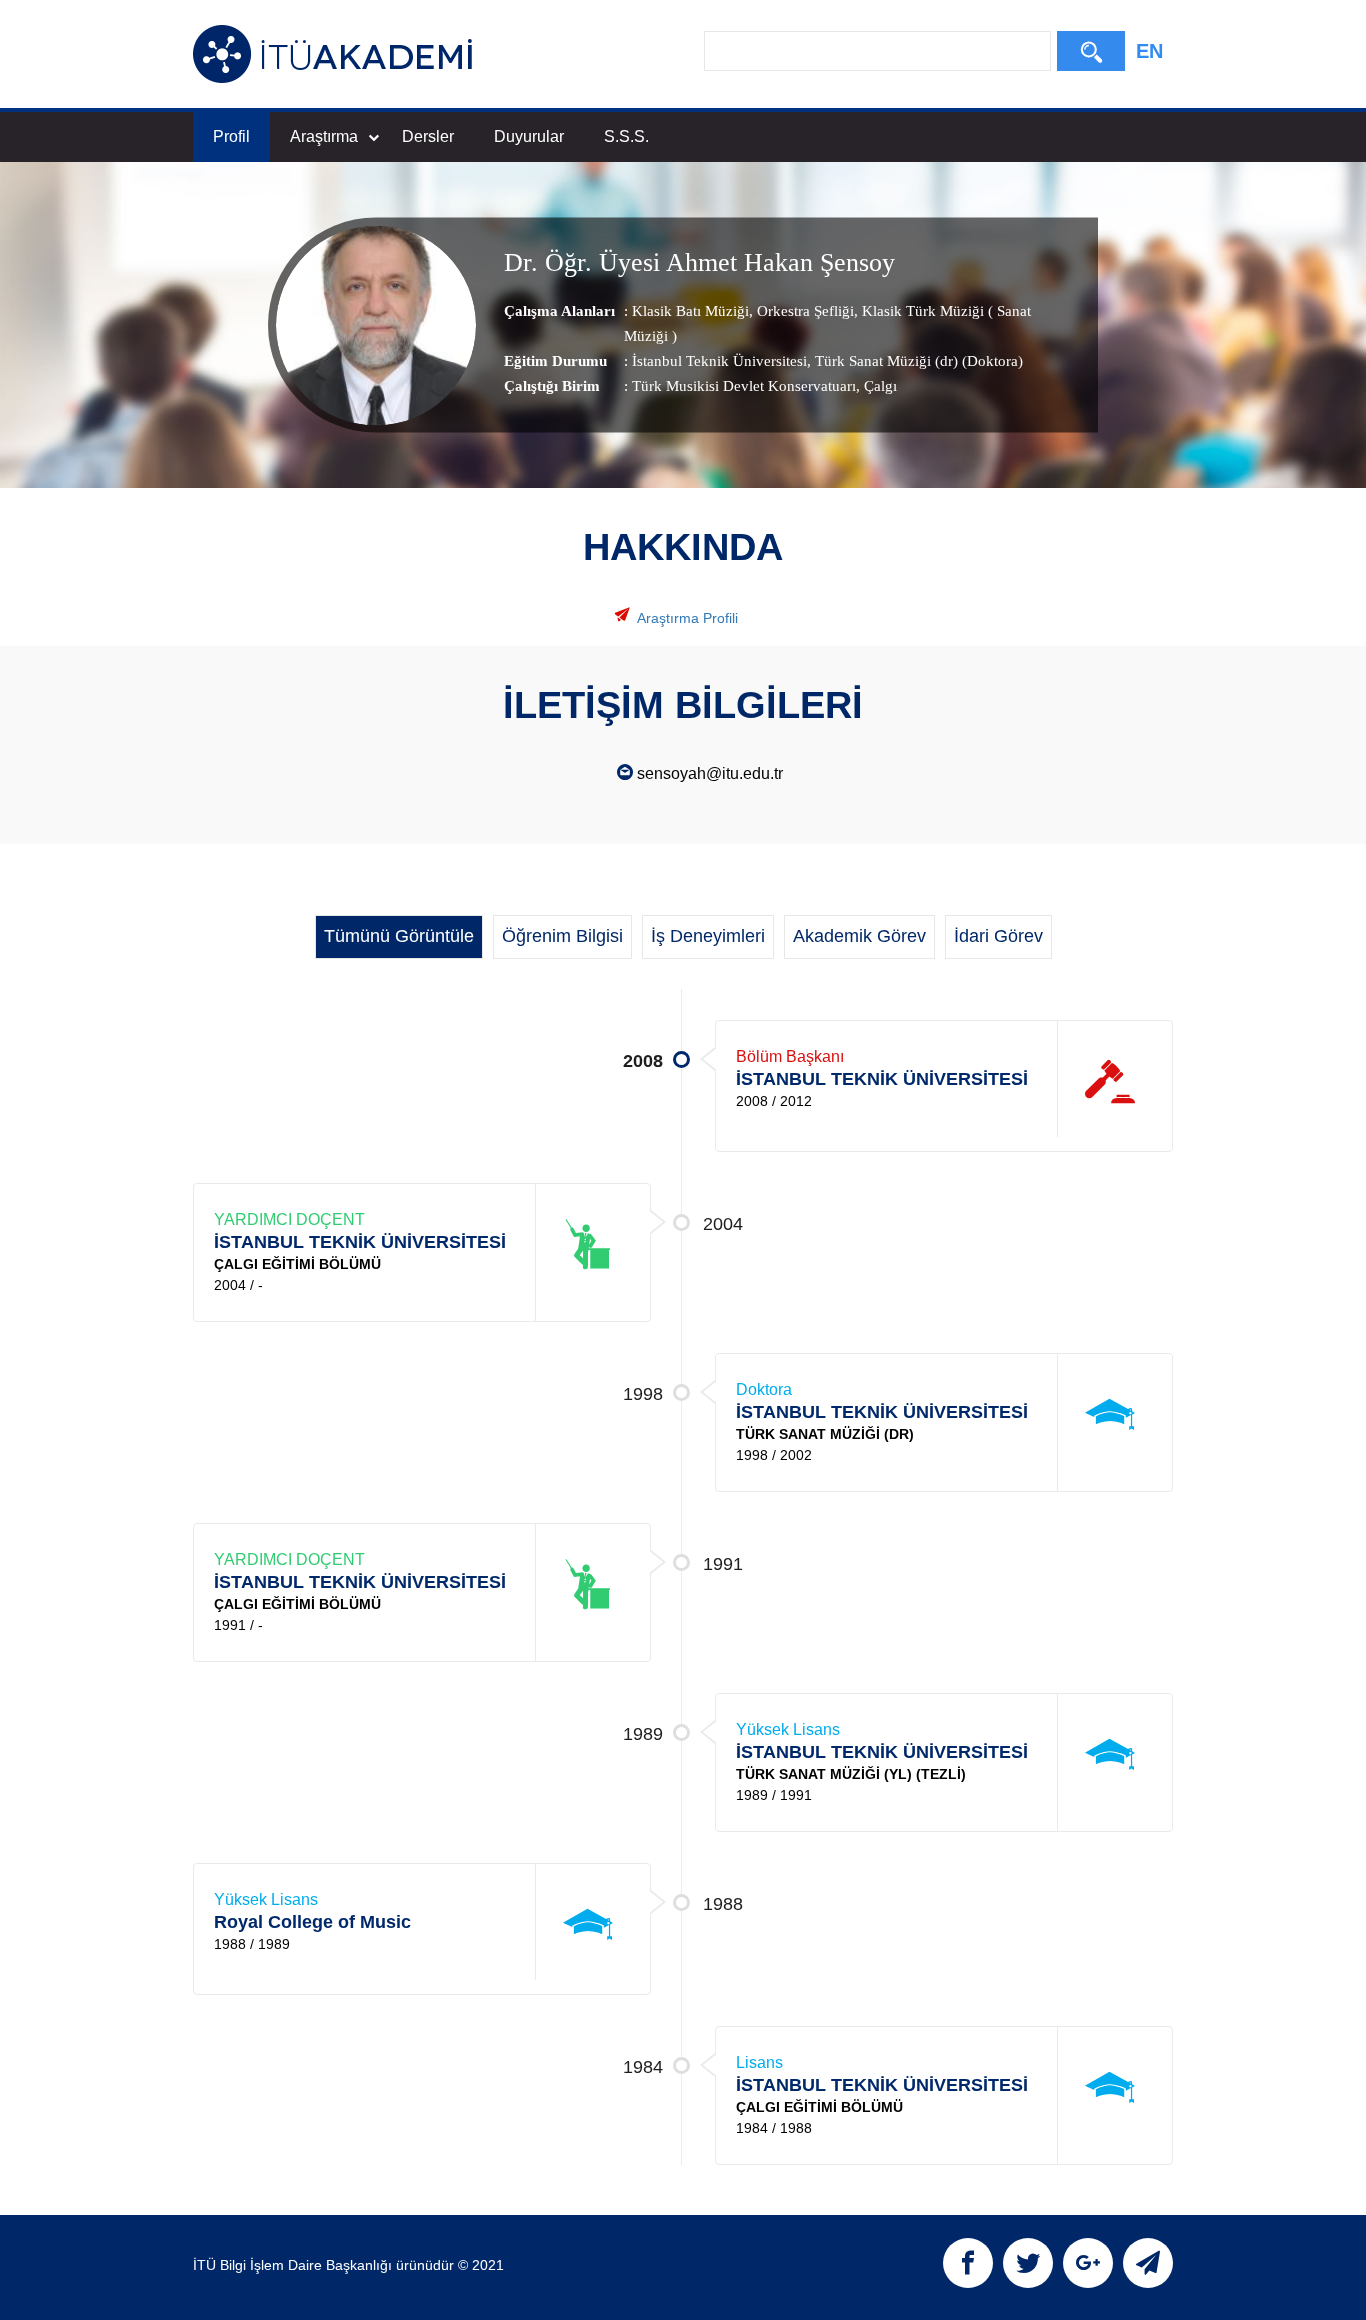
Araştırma (324, 136)
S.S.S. (626, 136)
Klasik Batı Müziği (690, 311)
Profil (231, 136)
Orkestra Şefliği (803, 311)
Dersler (428, 136)
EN (1149, 51)
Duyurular (529, 136)
